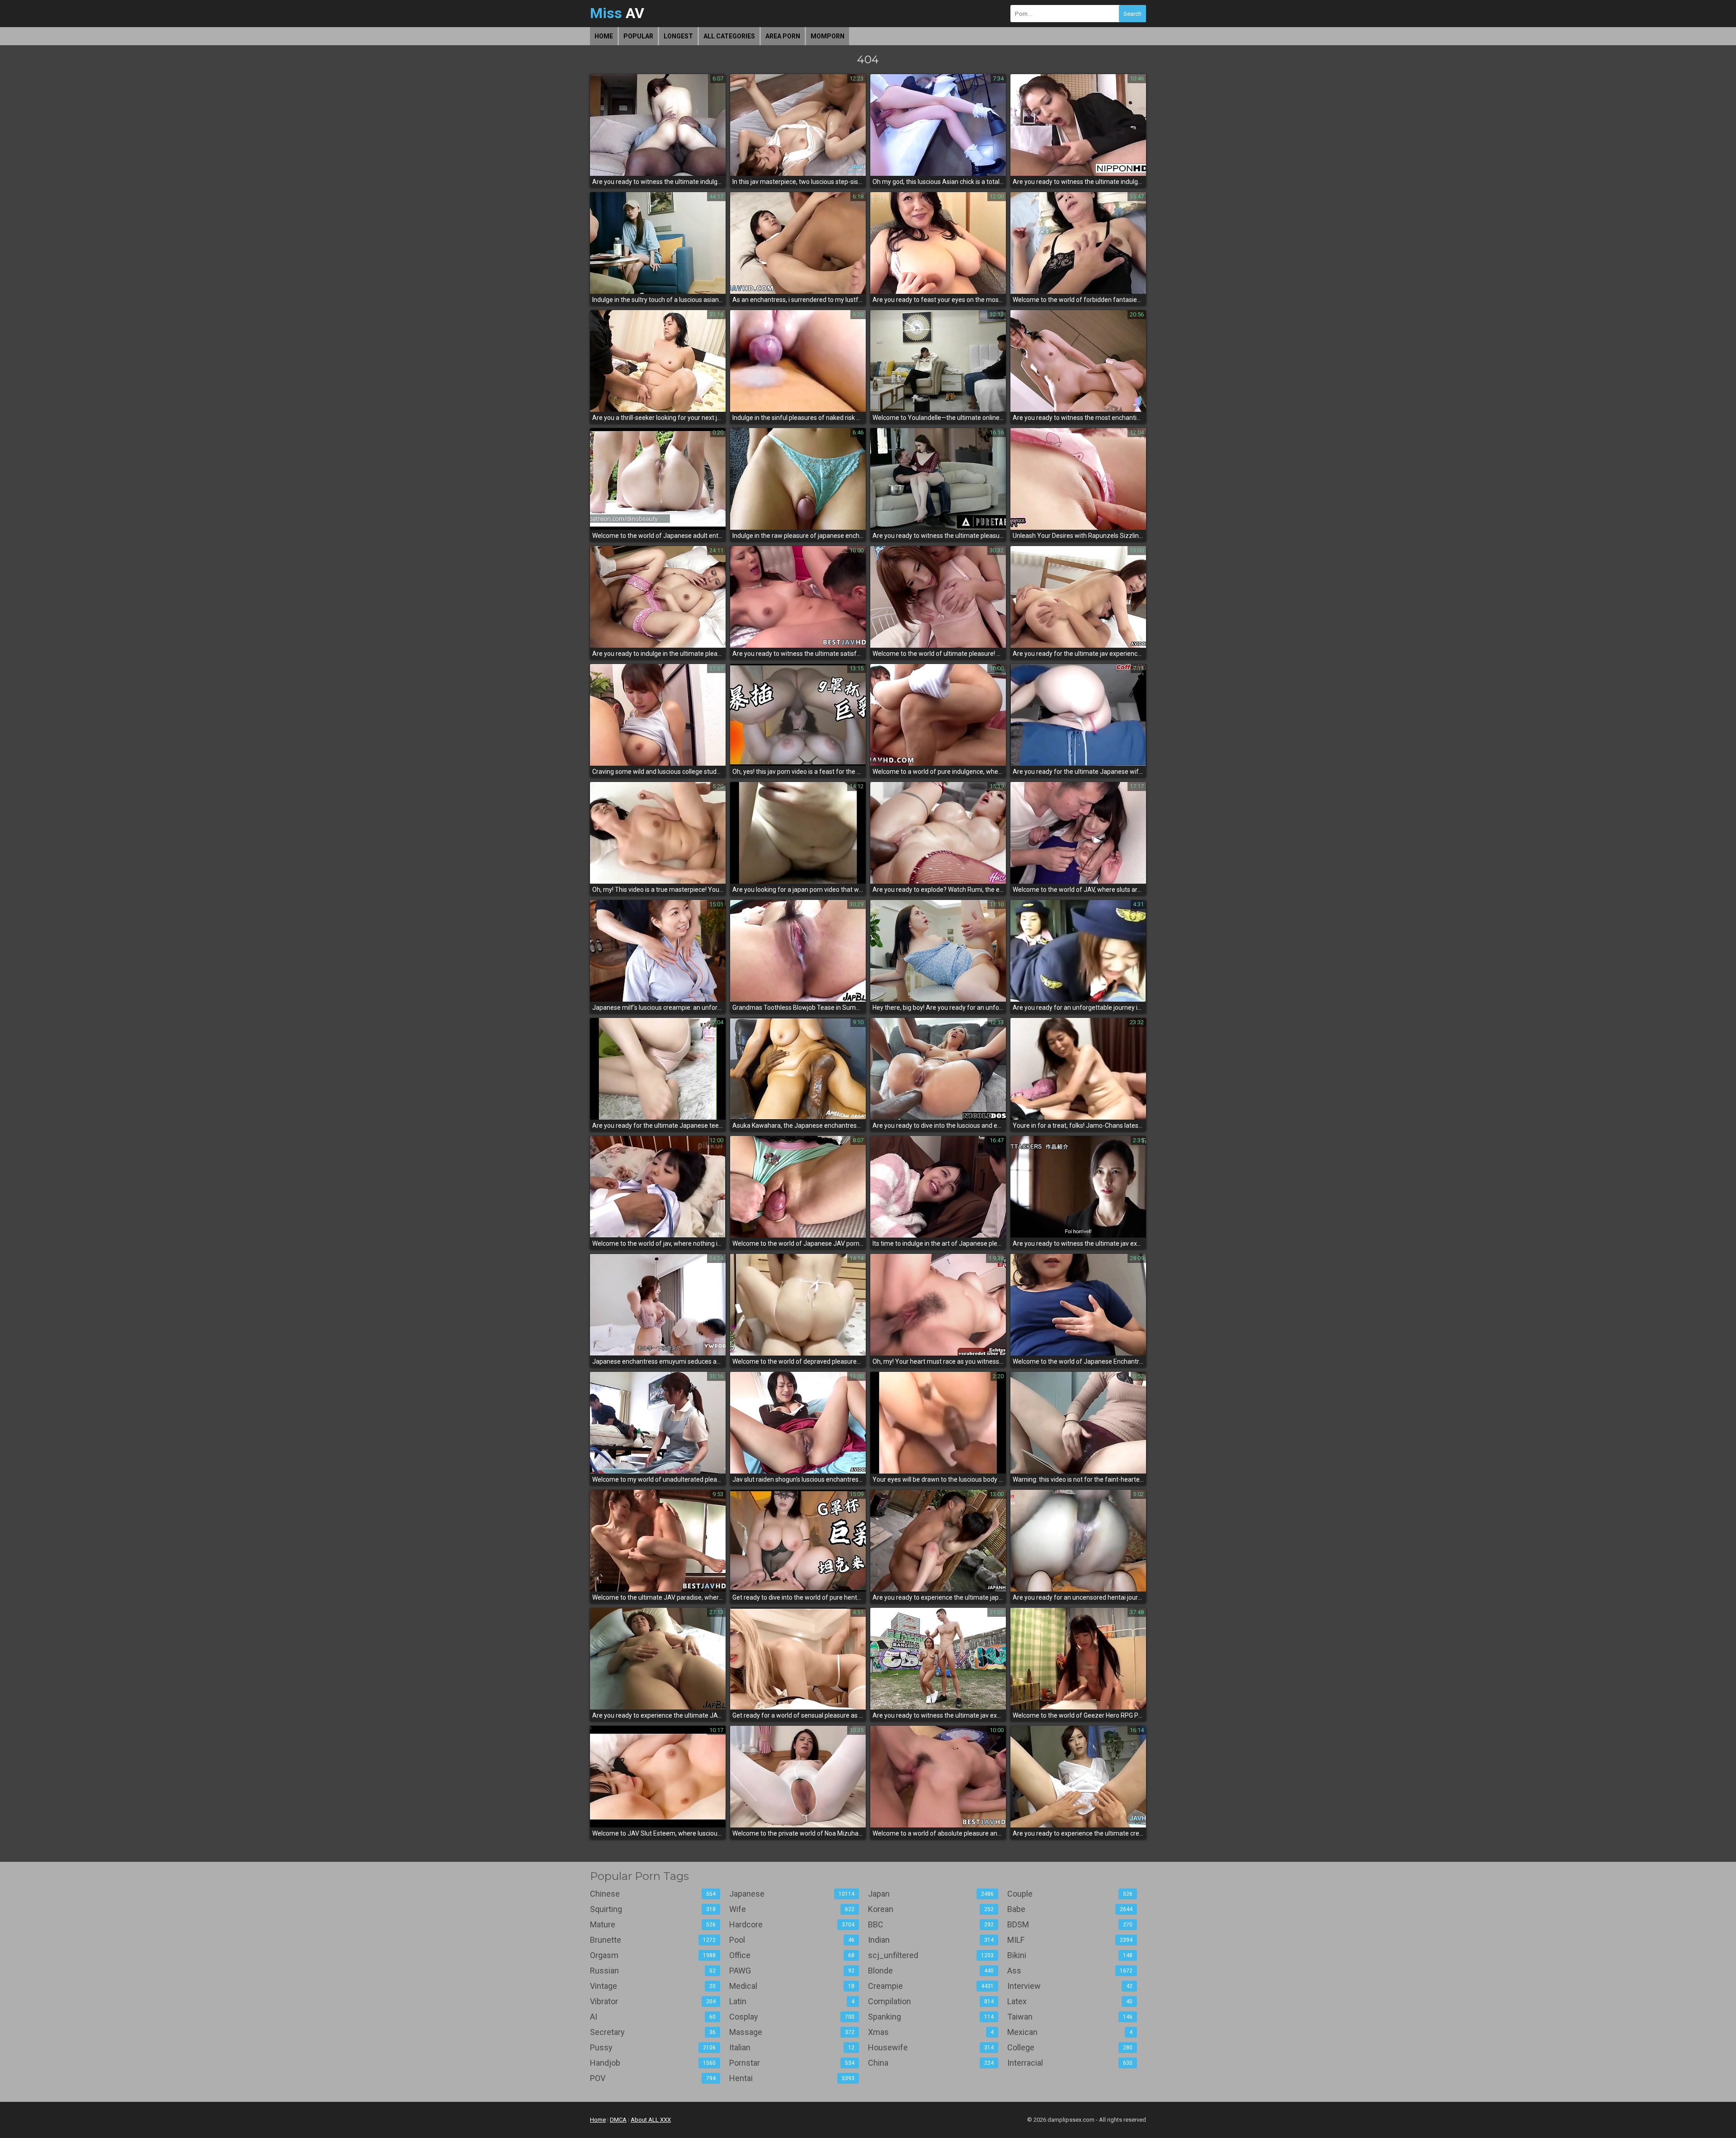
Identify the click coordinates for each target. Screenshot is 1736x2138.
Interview (1070, 1986)
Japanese (792, 1894)
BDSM (1070, 1924)
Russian (653, 1971)
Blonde (931, 1971)
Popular (638, 36)
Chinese (653, 1894)
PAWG (792, 1971)
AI (653, 2017)
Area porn (783, 36)
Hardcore (792, 1924)
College (1070, 2047)
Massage (792, 2032)
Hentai (792, 2078)
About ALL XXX (651, 2120)
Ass (1070, 1971)
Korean (931, 1909)
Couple (1070, 1894)
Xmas (931, 2032)
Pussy (653, 2047)
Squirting (653, 1909)
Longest (678, 36)
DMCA (618, 2120)
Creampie (931, 1986)
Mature (653, 1924)
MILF (1070, 1940)
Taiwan (1070, 2017)
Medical (792, 1986)
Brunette (653, 1940)
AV (617, 13)
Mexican (1070, 2032)
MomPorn (828, 36)
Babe (1070, 1909)
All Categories (729, 36)
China (931, 2063)
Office (792, 1955)
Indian (931, 1940)
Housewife (931, 2047)
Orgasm (653, 1955)
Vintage (653, 1986)
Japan (931, 1894)
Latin (792, 2001)
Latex (1070, 2001)
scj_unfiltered (931, 1955)
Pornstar (792, 2063)
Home (604, 36)
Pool (792, 1940)
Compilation (931, 2001)
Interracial (1070, 2063)
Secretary (653, 2032)
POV (653, 2078)
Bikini (1070, 1955)
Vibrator (653, 2001)
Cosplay (792, 2017)
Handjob (653, 2063)
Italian (792, 2047)
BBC (931, 1924)
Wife (792, 1909)
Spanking (931, 2017)
